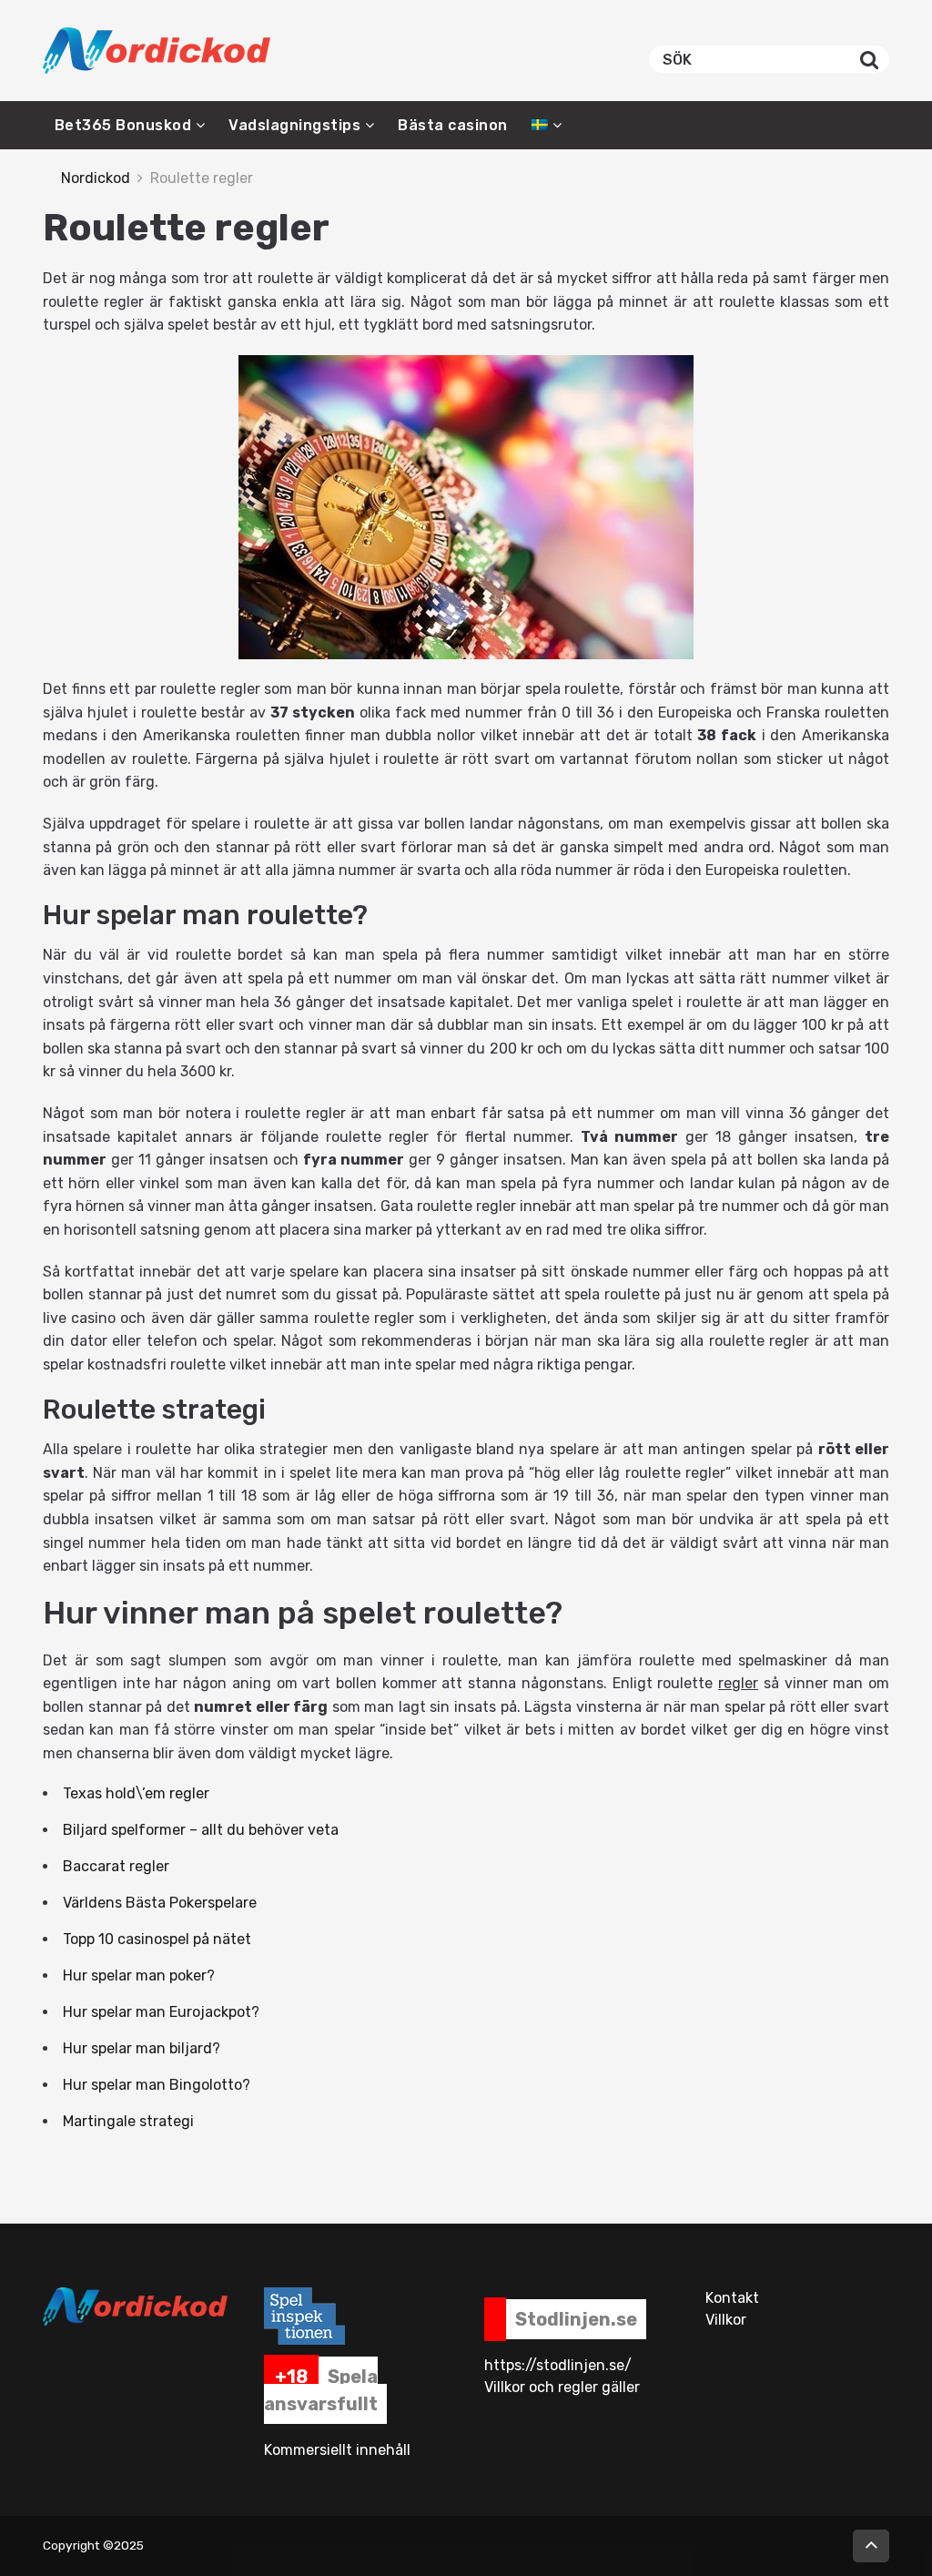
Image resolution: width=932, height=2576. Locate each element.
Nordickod (96, 178)
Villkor (726, 2320)
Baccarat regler (116, 1866)
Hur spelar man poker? (139, 1975)
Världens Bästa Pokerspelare (160, 1903)
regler (738, 1683)
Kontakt (732, 2298)
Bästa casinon (453, 125)
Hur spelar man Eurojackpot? (161, 2012)
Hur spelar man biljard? (142, 2048)
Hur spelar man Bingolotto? (157, 2085)
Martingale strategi (128, 2121)
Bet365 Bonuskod (123, 125)
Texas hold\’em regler (136, 1793)
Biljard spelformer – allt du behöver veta (201, 1830)
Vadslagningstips (294, 125)
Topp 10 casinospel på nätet (157, 1939)
